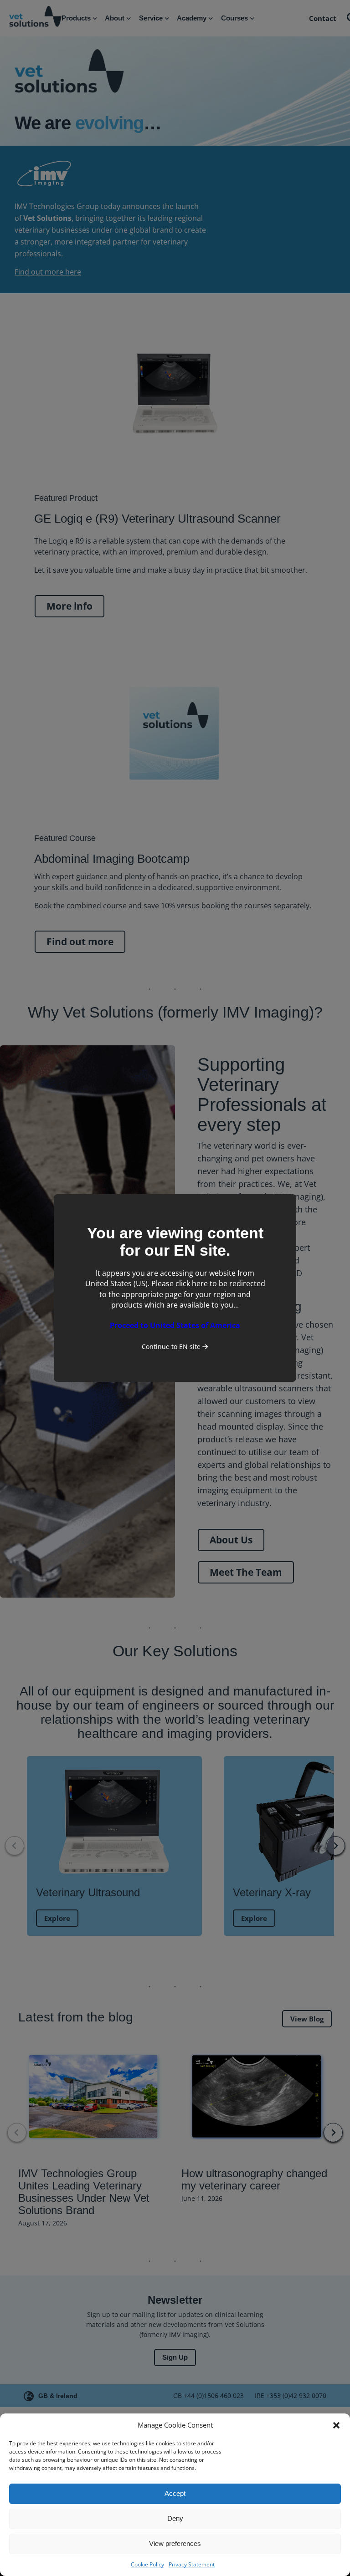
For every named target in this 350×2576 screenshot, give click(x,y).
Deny (175, 2518)
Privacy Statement (192, 2564)
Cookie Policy (147, 2564)
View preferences (175, 2543)
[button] (336, 2425)
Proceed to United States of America (175, 1325)
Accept (175, 2493)
